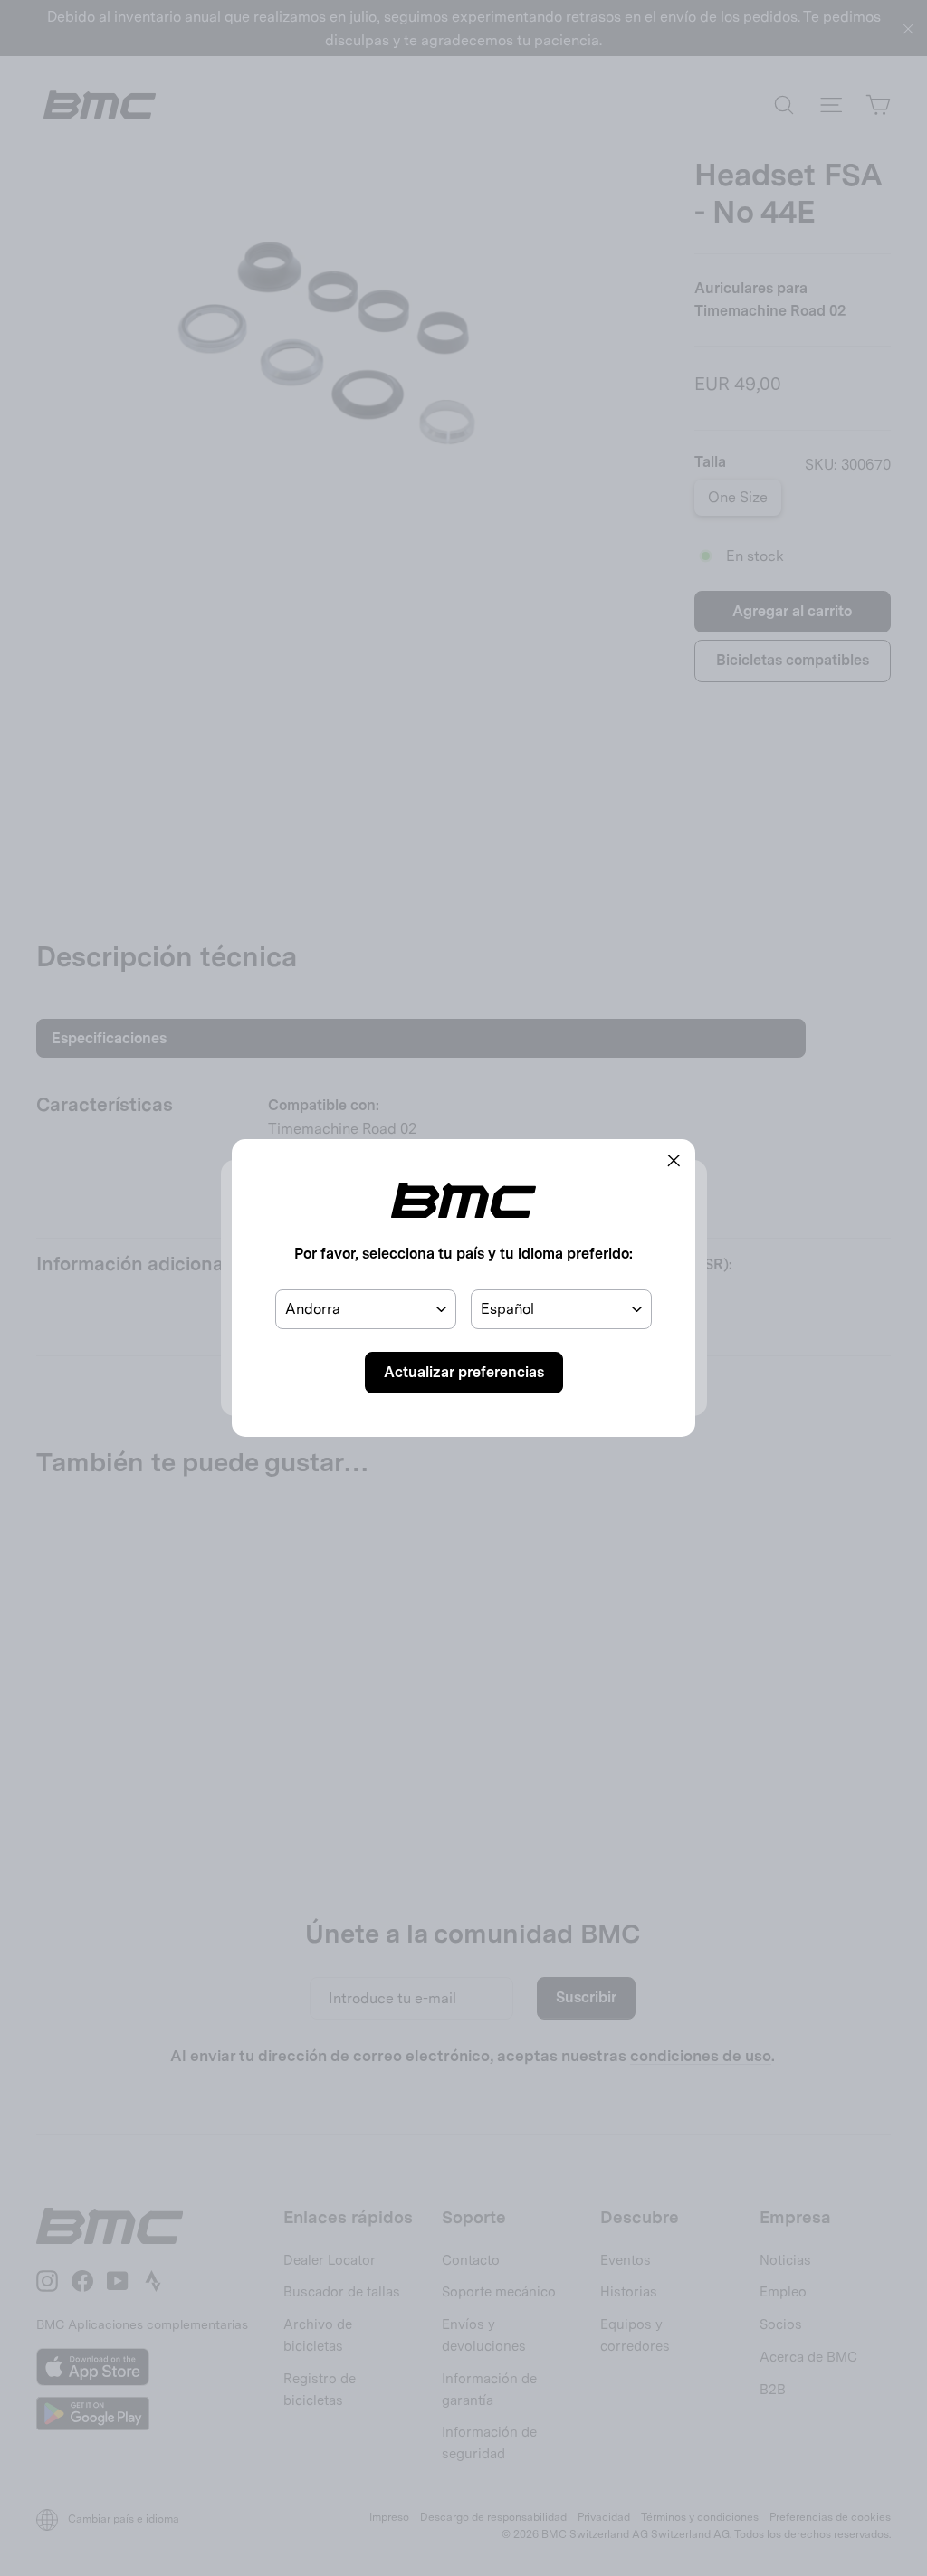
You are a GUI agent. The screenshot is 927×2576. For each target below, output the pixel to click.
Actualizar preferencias (464, 1372)
